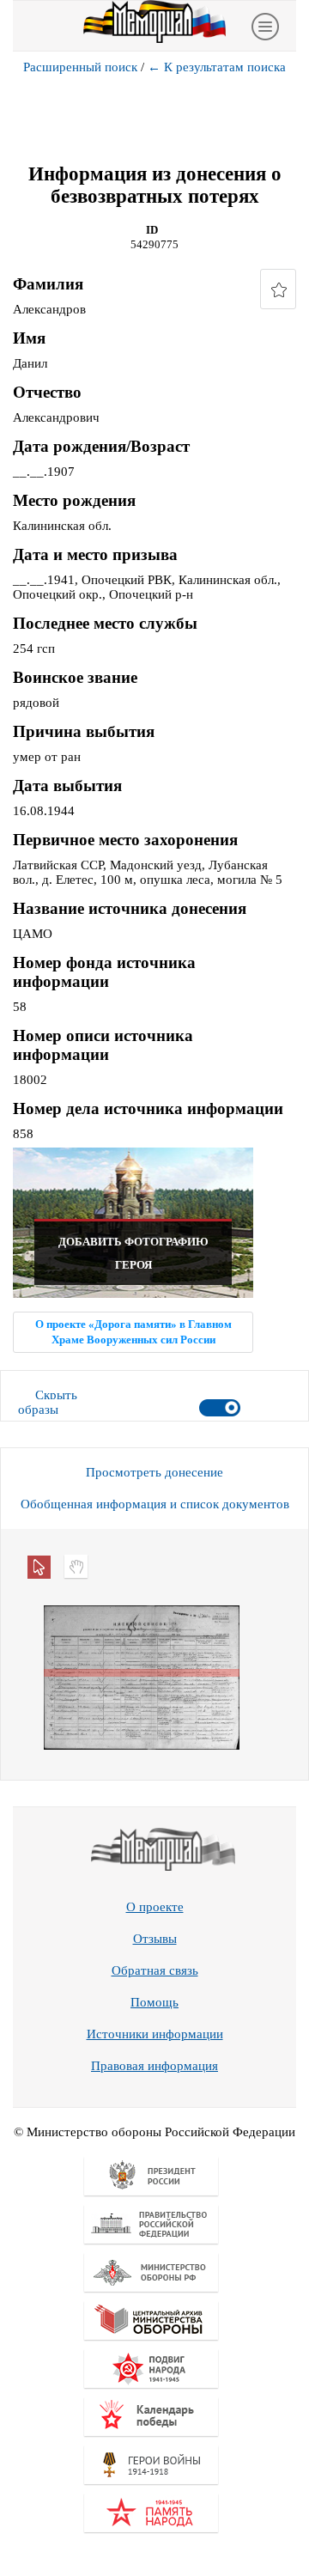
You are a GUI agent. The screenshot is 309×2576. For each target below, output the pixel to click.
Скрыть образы (48, 1402)
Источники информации (155, 2034)
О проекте (155, 1907)
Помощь (154, 2002)
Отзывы (155, 1939)
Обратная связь (155, 1970)
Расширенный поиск (80, 67)
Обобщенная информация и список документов (155, 1504)
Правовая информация (154, 2066)
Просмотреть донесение (154, 1472)
